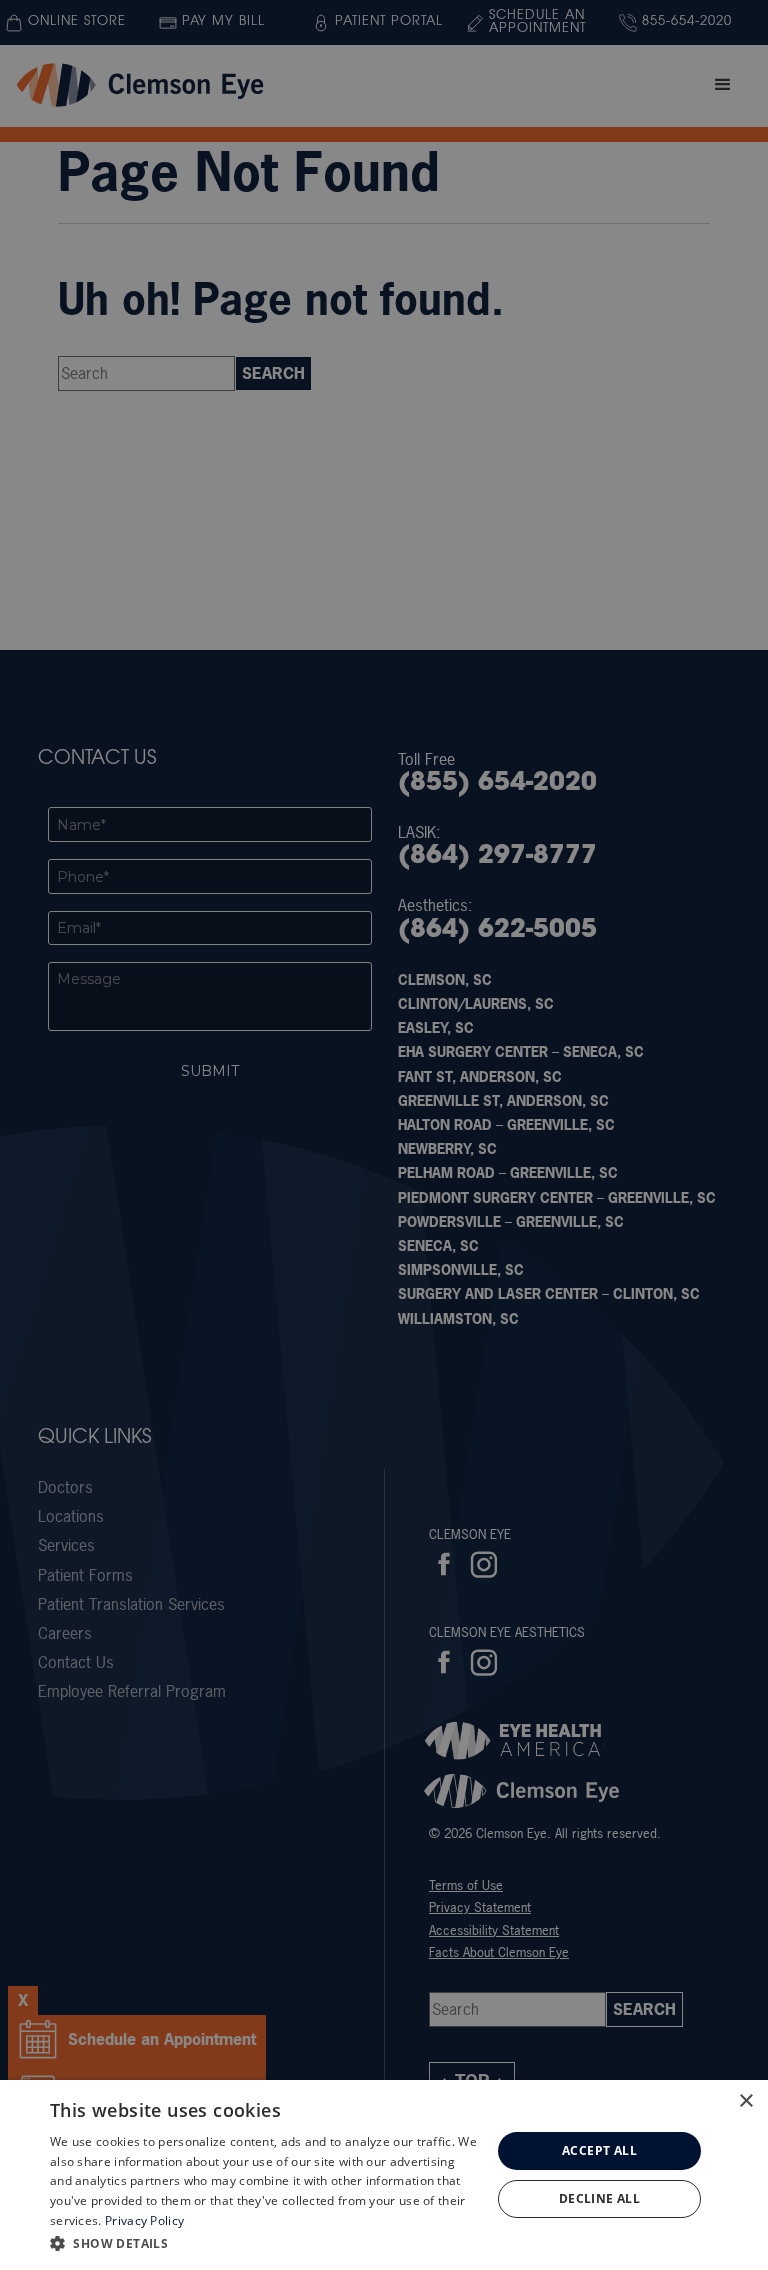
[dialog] (384, 2175)
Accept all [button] (599, 2150)
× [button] (745, 2101)
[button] (264, 2243)
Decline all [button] (599, 2198)
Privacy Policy (144, 2220)
